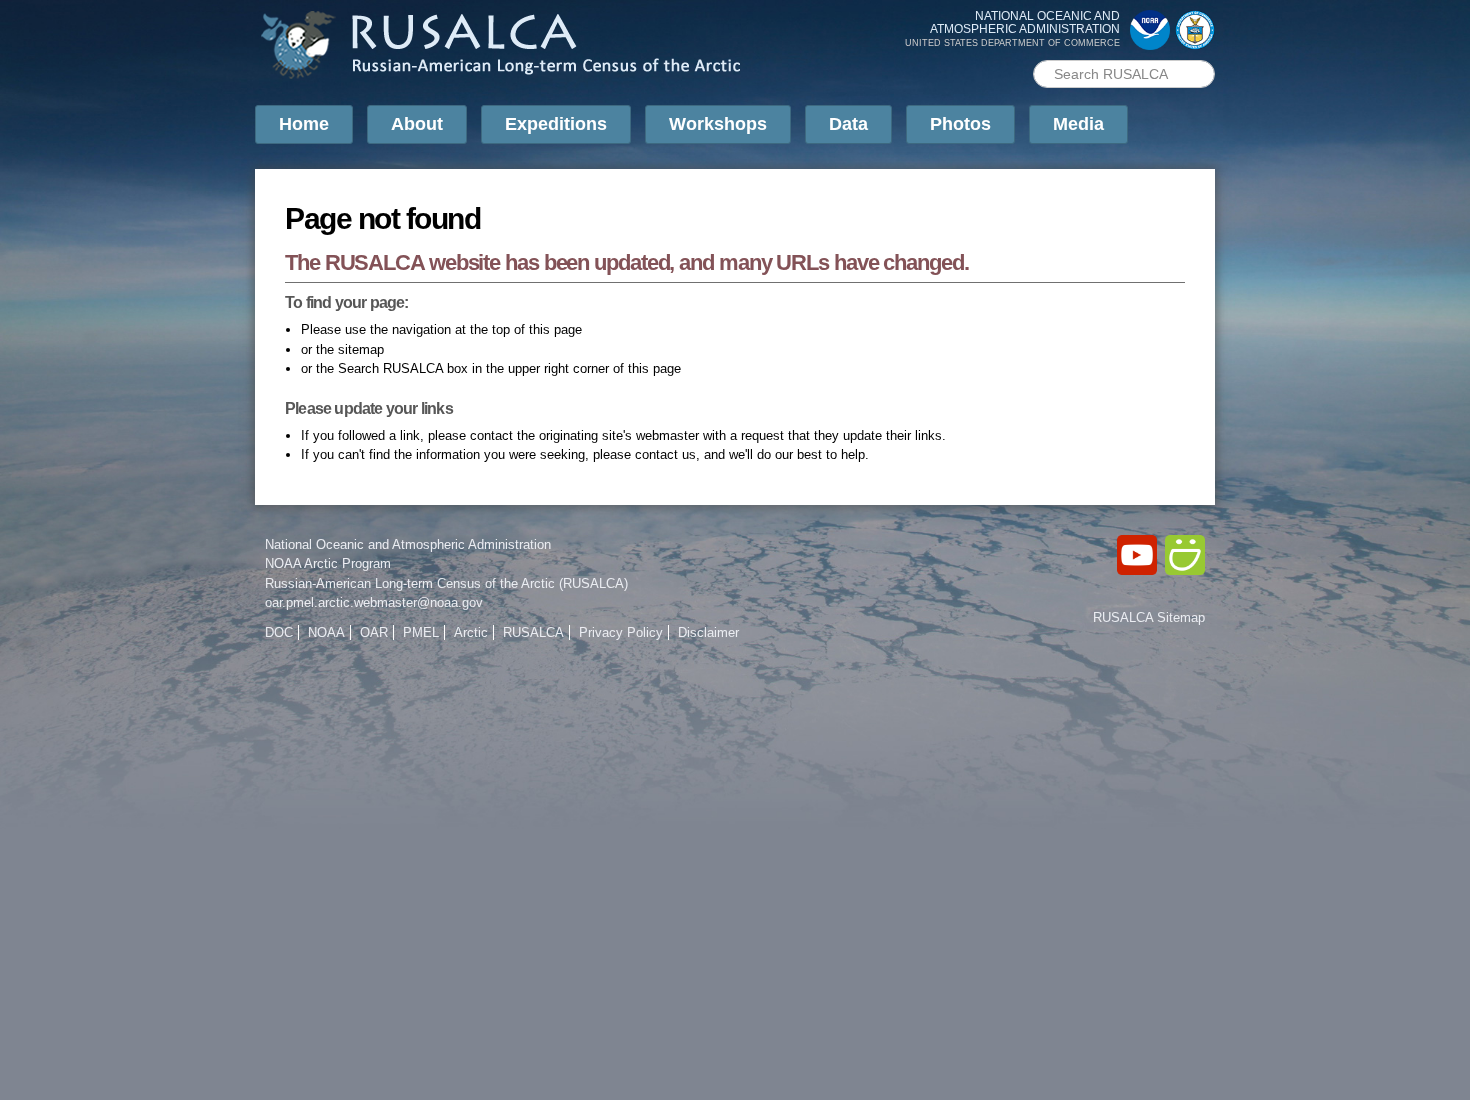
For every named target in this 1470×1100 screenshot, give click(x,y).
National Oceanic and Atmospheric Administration (408, 544)
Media (1078, 124)
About (417, 124)
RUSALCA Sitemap (1149, 617)
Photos (960, 124)
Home (304, 124)
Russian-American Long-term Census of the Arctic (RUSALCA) (446, 583)
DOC (279, 632)
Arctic (471, 632)
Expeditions (556, 124)
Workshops (718, 124)
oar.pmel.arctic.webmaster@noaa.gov (374, 602)
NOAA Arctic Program (328, 563)
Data (848, 124)
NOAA (326, 632)
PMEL (421, 632)
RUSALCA (533, 632)
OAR (374, 632)
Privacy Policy (621, 632)
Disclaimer (708, 632)
